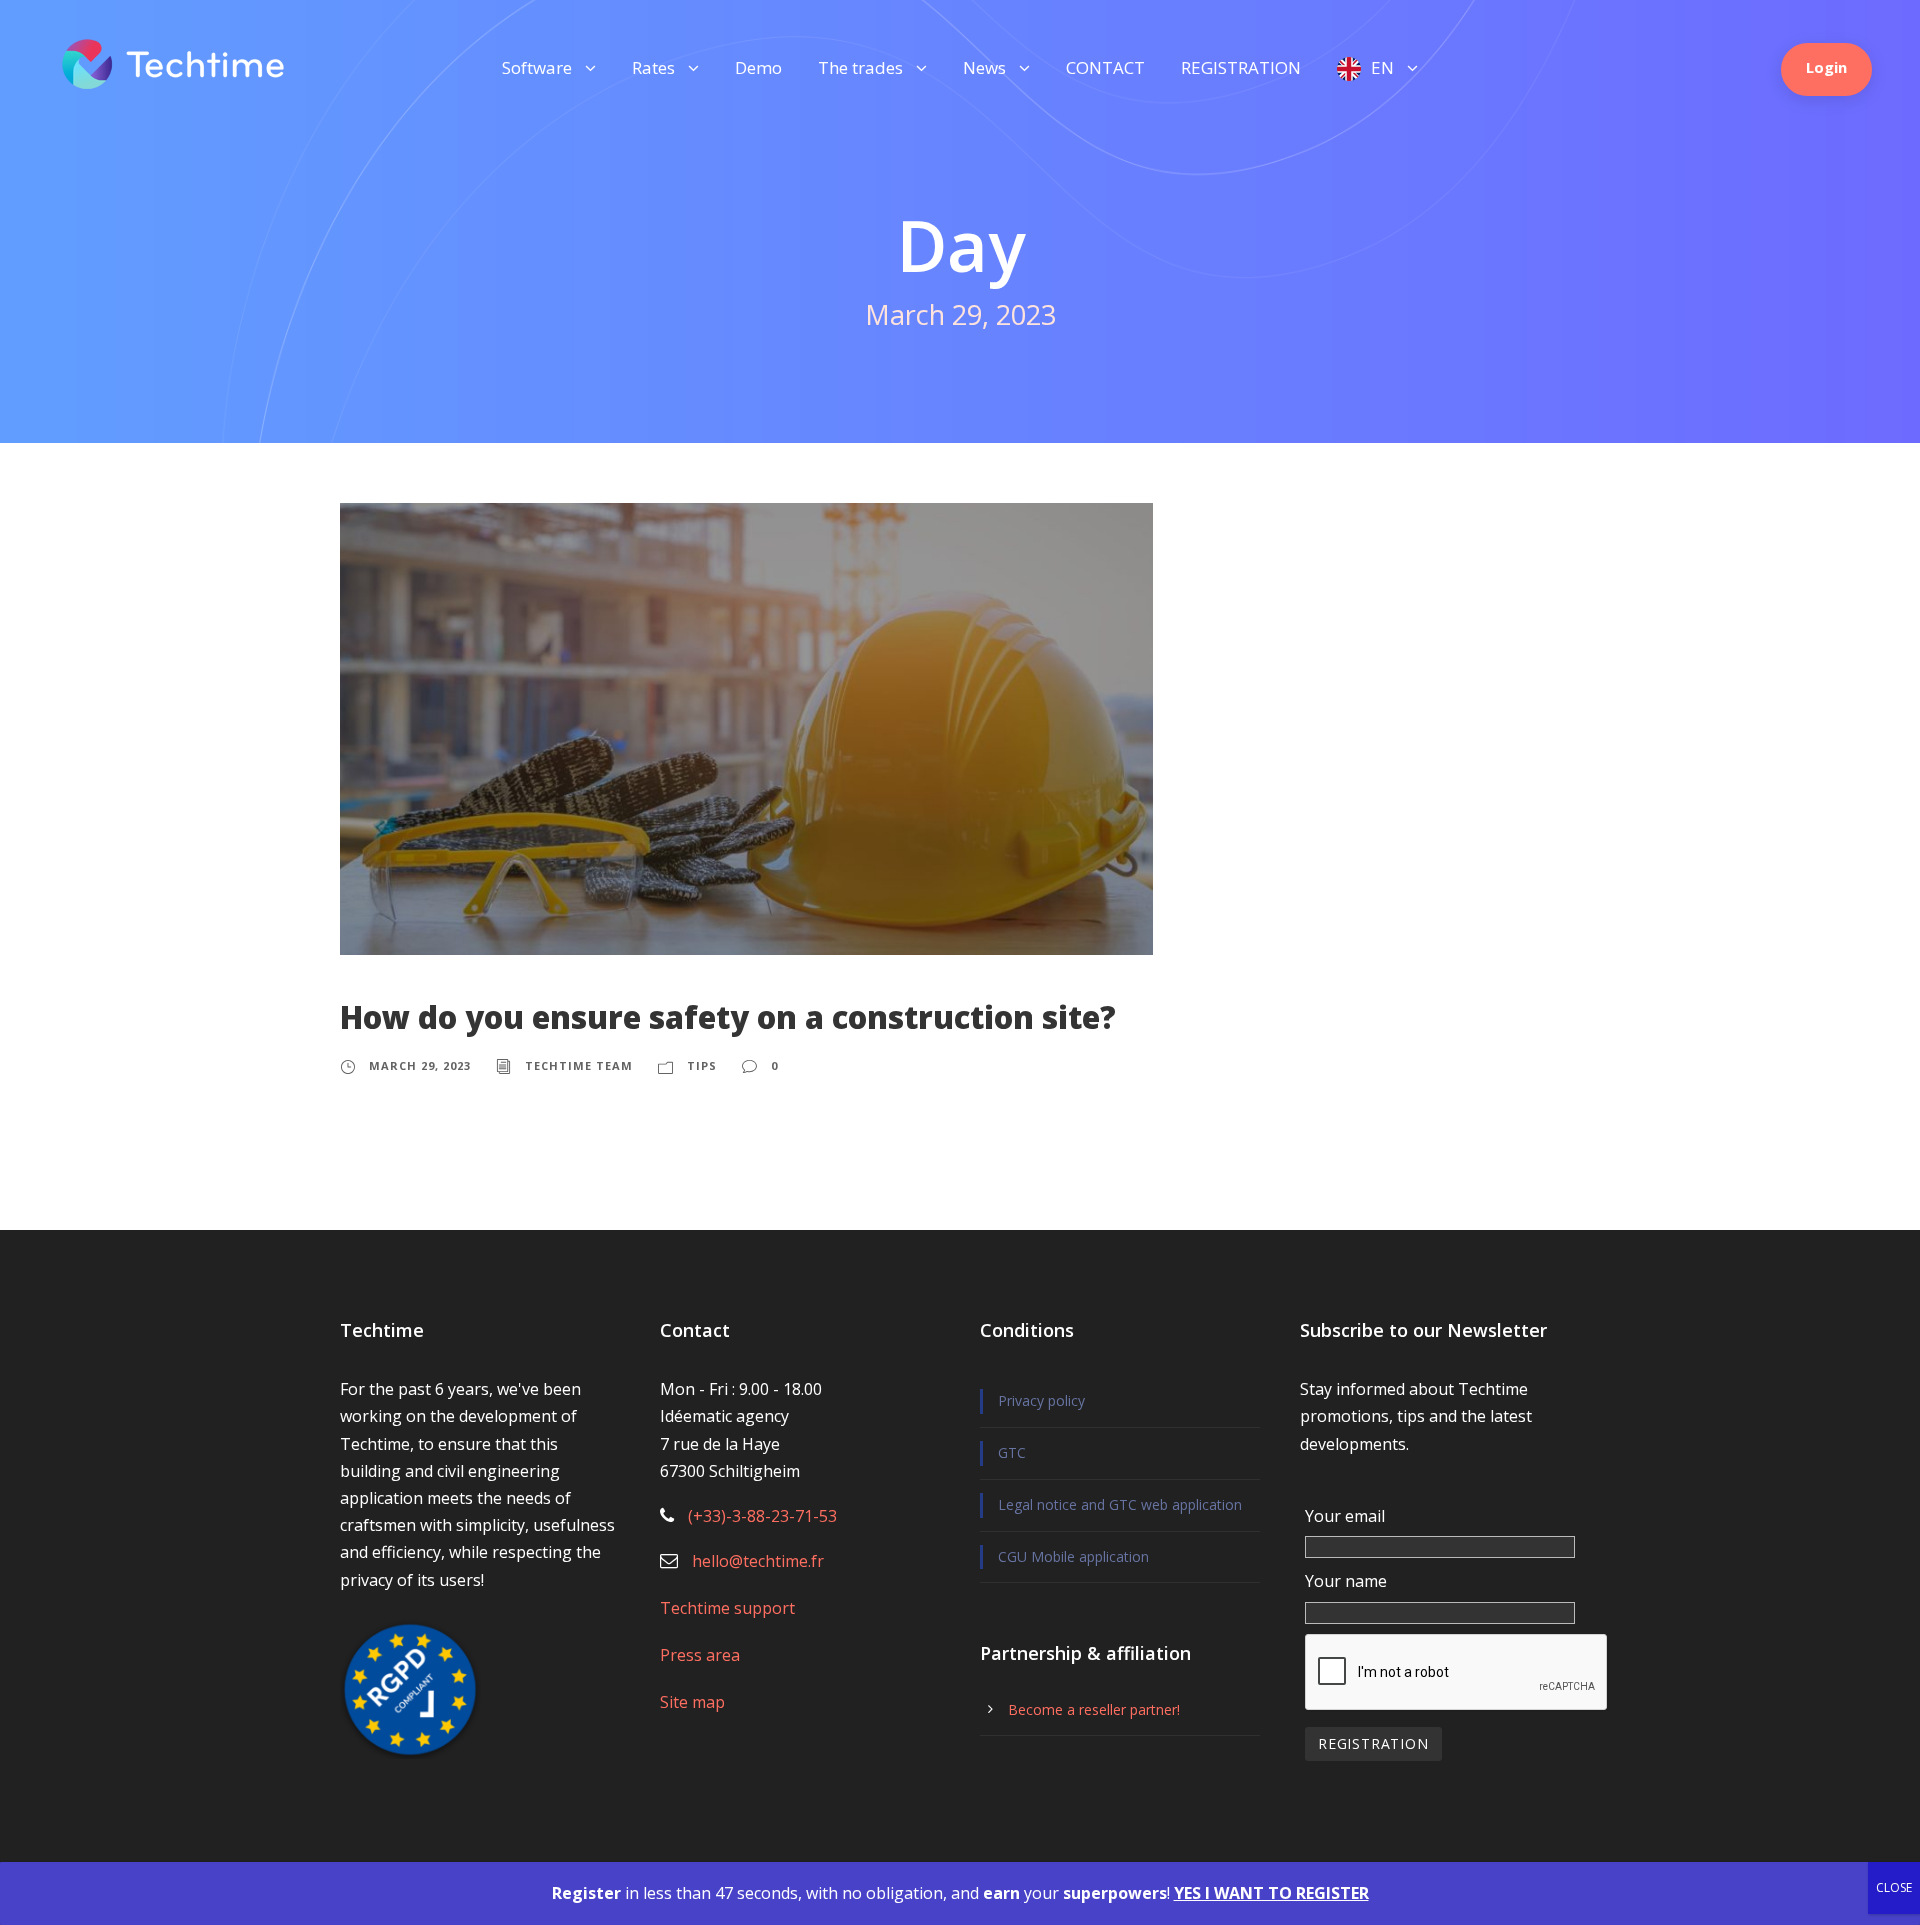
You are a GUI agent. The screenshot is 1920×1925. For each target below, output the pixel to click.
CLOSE (1894, 1887)
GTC (1012, 1452)
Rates (653, 67)
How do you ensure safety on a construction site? (728, 1017)
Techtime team (579, 1065)
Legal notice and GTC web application (1120, 1504)
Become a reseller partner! (1094, 1709)
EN (1382, 67)
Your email (1345, 1516)
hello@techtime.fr (758, 1561)
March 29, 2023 (420, 1065)
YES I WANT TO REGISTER (1271, 1893)
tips (702, 1065)
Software (537, 67)
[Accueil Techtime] (173, 62)
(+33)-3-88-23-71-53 (762, 1516)
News (984, 67)
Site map (692, 1702)
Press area (700, 1655)
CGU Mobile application (1073, 1556)
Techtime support (727, 1608)
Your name (1346, 1581)
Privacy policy (1041, 1400)
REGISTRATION (1241, 67)
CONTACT (1105, 67)
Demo (758, 67)
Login (1826, 67)
